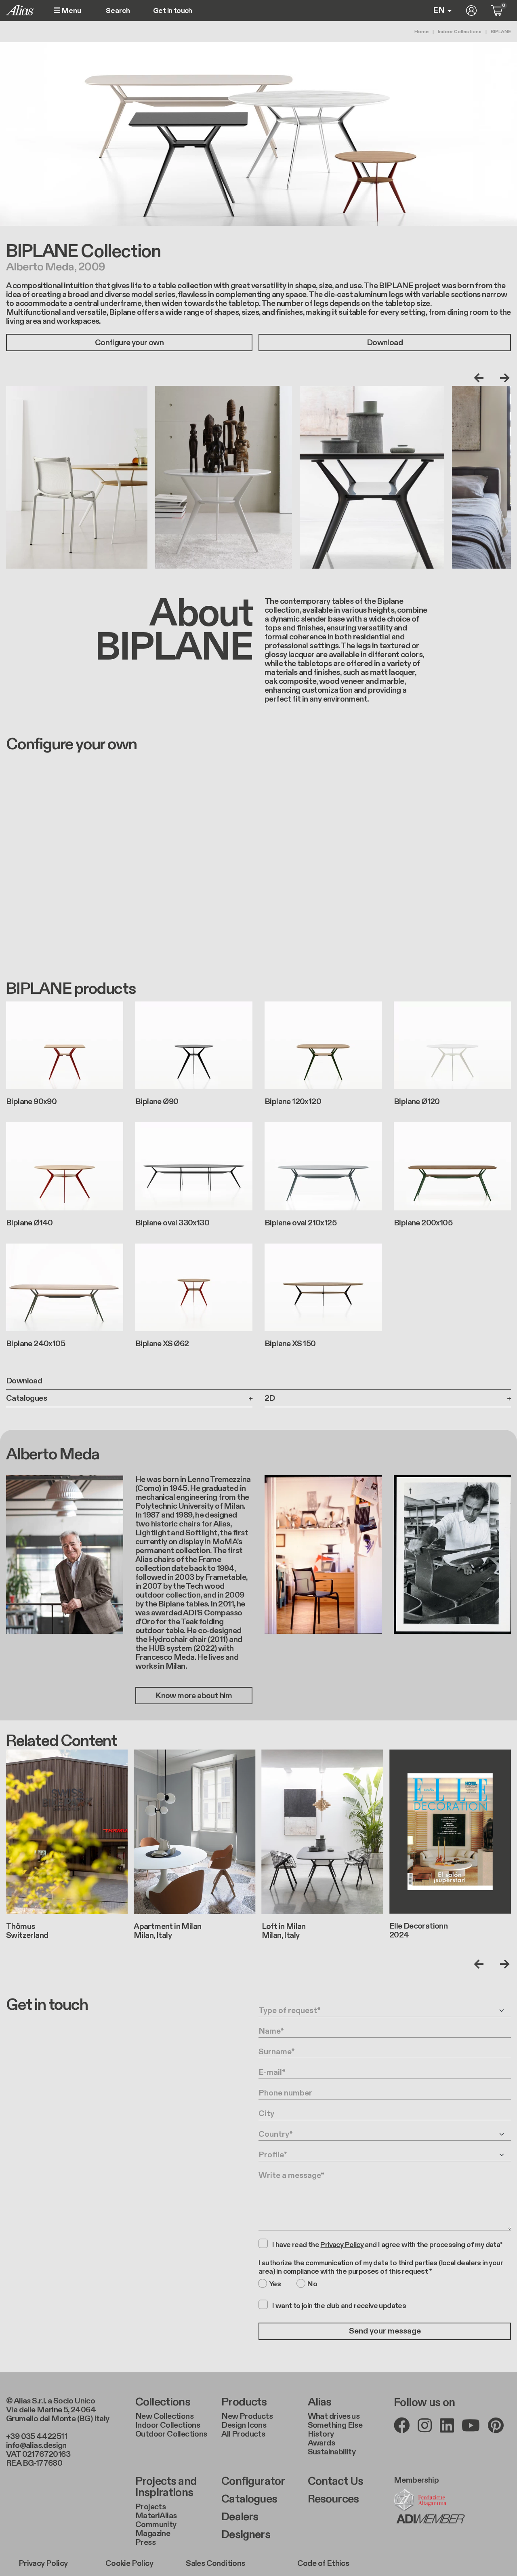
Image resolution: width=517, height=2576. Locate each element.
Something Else (335, 2425)
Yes (275, 2284)
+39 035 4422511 (37, 2437)
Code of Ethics (323, 2563)
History (321, 2434)
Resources (333, 2499)
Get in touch (173, 11)
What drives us (334, 2416)
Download (385, 343)
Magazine (153, 2534)
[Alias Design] (20, 10)
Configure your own (129, 343)
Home (421, 32)
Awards (321, 2443)
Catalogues (249, 2499)
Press (145, 2542)
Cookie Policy (129, 2563)
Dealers (240, 2517)
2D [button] (270, 1398)
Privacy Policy (43, 2563)
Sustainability (332, 2452)
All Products (243, 2434)
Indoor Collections (460, 32)
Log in (471, 11)
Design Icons (244, 2425)
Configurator (253, 2481)
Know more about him (194, 1696)
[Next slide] (503, 378)
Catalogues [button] (26, 1398)
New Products (247, 2416)
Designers (246, 2535)
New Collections (164, 2416)
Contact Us (336, 2481)
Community (156, 2525)
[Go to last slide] (481, 378)
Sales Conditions (215, 2563)
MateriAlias (156, 2516)
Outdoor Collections (171, 2434)
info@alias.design (36, 2445)
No (312, 2284)
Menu (71, 11)
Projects (150, 2507)
